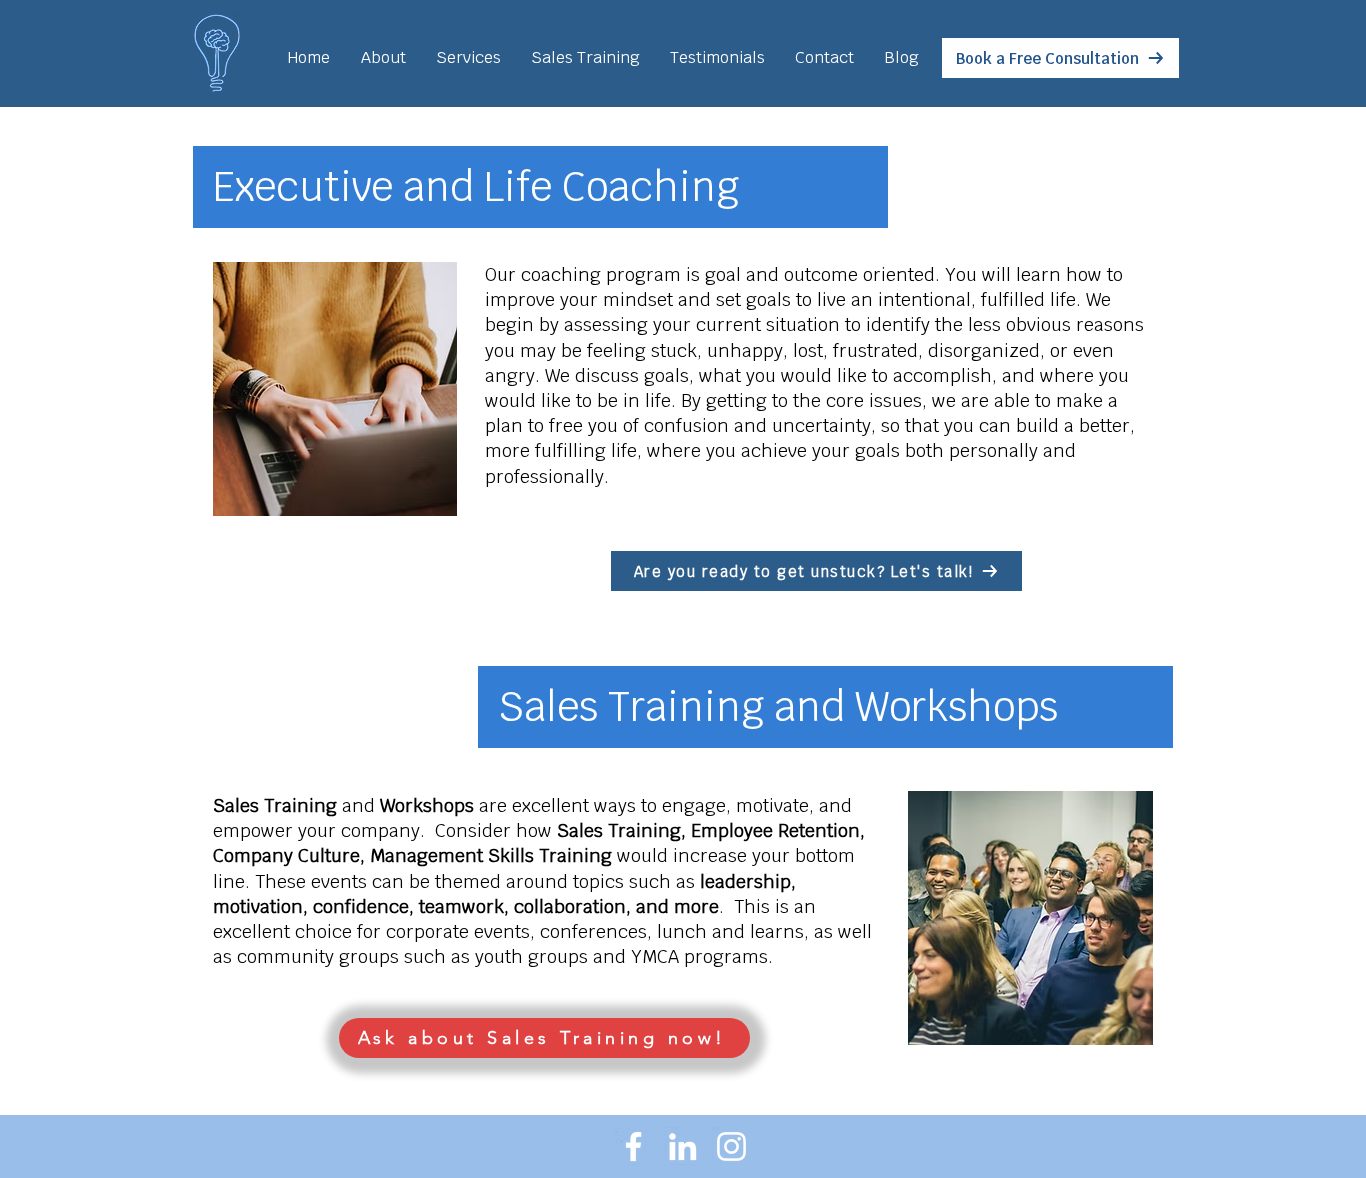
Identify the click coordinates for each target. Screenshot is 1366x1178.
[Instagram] (731, 1146)
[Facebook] (633, 1146)
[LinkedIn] (682, 1146)
